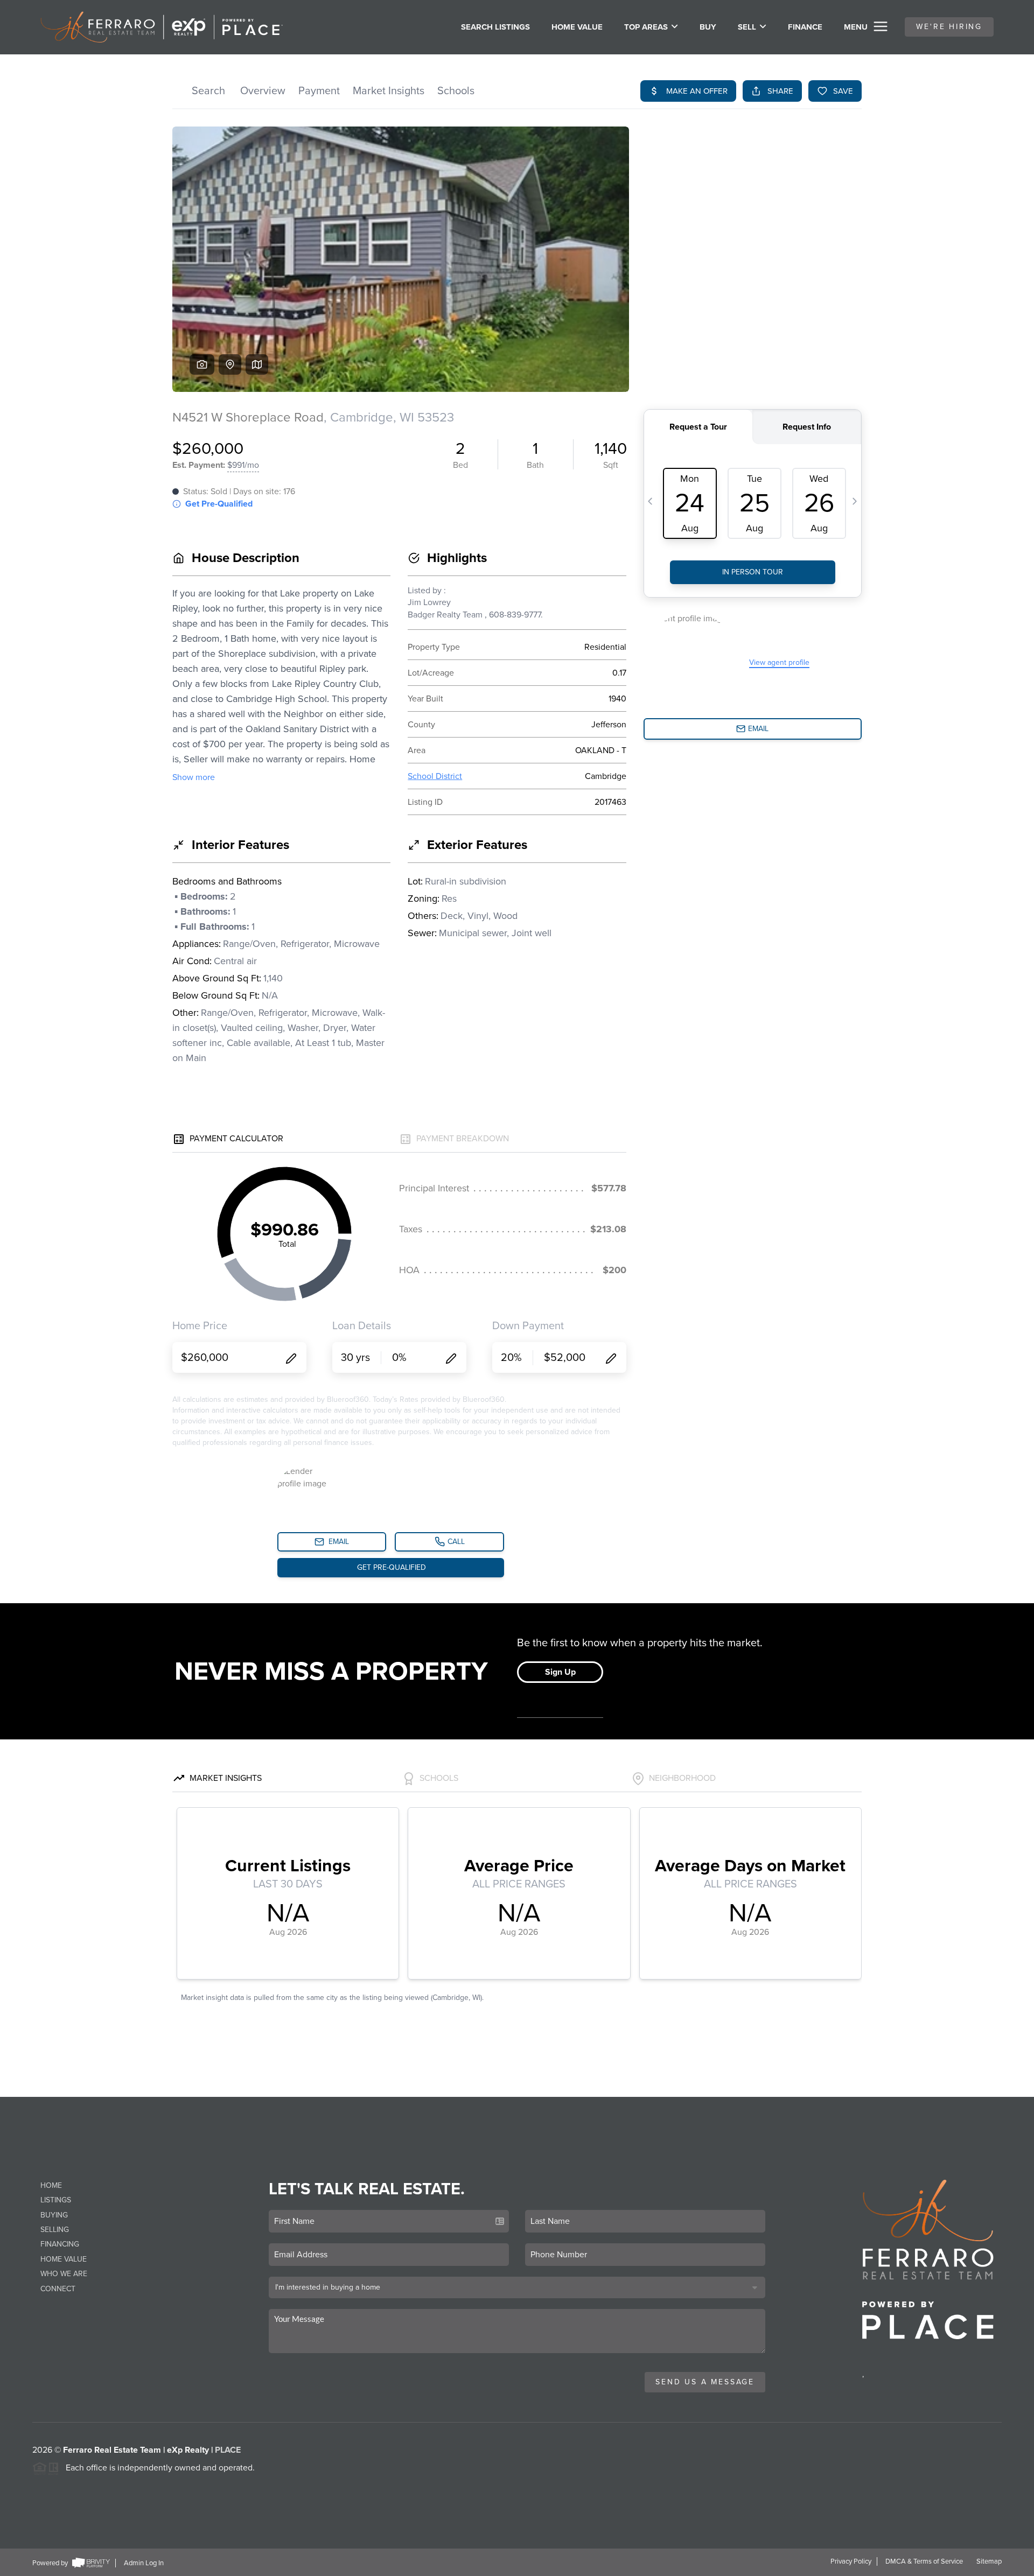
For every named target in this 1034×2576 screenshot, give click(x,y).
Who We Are (64, 2274)
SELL (747, 27)
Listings (56, 2200)
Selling (55, 2230)
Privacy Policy (851, 2561)
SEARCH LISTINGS (495, 27)
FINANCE (805, 27)
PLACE (228, 2450)
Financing (60, 2244)
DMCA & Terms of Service (924, 2561)
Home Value (577, 27)
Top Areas (646, 27)
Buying (54, 2215)
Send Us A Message (705, 2382)
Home (51, 2185)
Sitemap (989, 2561)
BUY (708, 27)
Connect (58, 2289)
